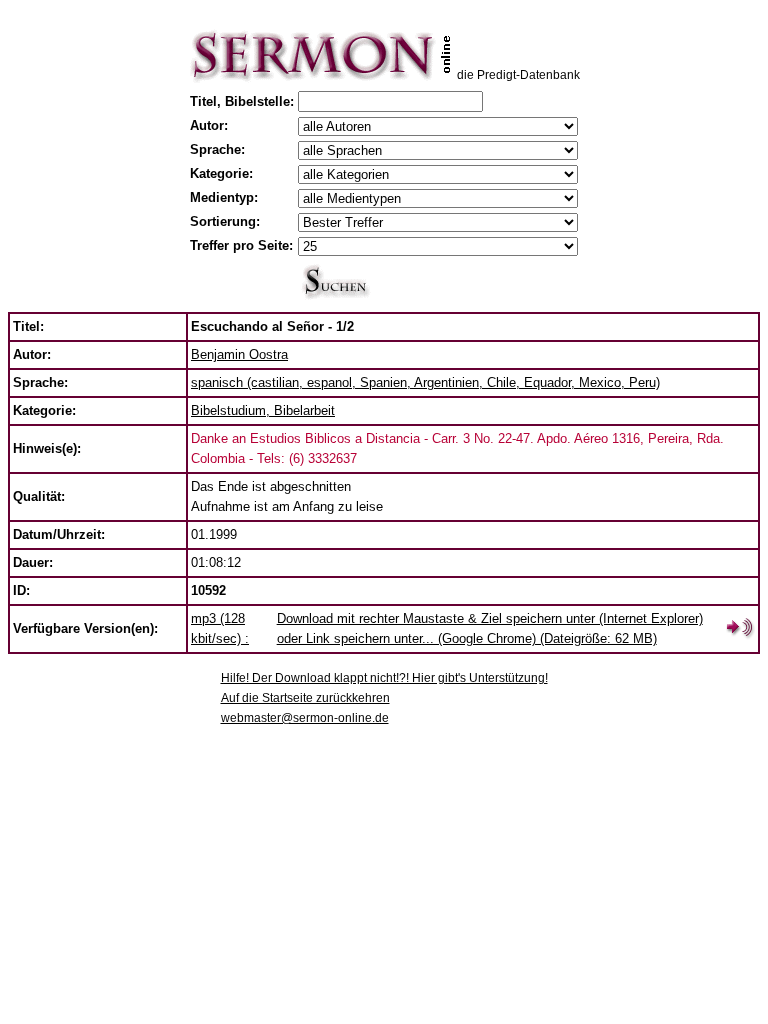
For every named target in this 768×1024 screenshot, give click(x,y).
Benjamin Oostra (239, 354)
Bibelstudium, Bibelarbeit (263, 410)
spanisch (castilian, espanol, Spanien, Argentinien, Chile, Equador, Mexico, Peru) (425, 382)
